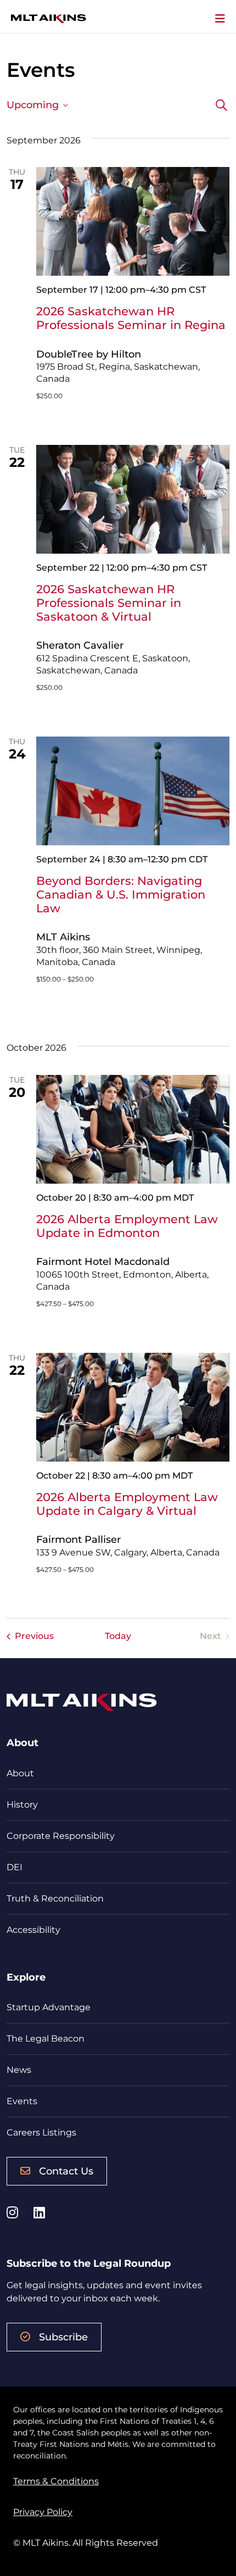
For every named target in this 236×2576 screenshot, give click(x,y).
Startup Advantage (49, 2007)
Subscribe (63, 2337)
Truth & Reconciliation (55, 1898)
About (20, 1773)
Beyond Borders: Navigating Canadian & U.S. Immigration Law (121, 894)
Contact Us (66, 2171)
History (22, 1805)
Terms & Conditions (56, 2481)
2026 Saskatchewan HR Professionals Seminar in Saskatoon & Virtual (109, 603)
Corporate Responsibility (61, 1836)
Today (118, 1636)
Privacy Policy (43, 2512)
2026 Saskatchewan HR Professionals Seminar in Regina (131, 318)
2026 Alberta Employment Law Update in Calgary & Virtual (127, 1504)
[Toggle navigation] (220, 19)
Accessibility (33, 1930)
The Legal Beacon (46, 2039)
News (19, 2070)
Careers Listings (41, 2132)
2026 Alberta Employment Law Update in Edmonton (127, 1226)
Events (22, 2101)
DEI (15, 1867)
